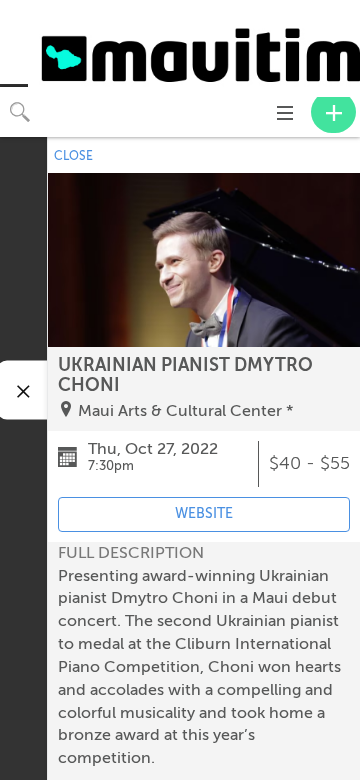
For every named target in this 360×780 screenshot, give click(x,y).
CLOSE (73, 156)
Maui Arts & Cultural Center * (185, 411)
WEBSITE (204, 513)
